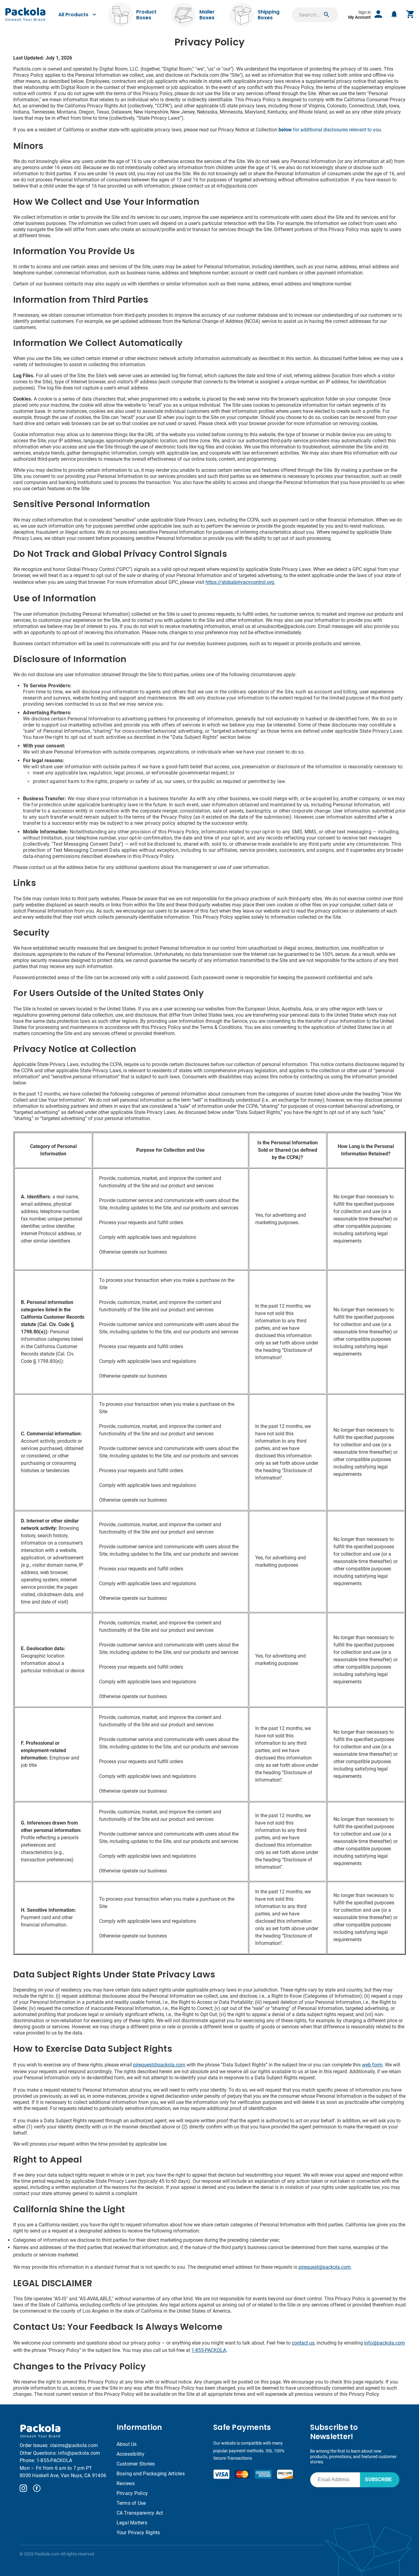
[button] (326, 15)
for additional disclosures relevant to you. (330, 130)
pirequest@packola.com (159, 2065)
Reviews (126, 2483)
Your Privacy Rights (138, 2533)
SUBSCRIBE (378, 2479)
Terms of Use (131, 2503)
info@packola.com (384, 2343)
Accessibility (131, 2454)
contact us (303, 2343)
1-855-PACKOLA (209, 2350)
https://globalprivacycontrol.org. (240, 582)
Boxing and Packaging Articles (151, 2474)
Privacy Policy (132, 2493)
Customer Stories (136, 2464)
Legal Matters (132, 2523)
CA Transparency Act (140, 2513)
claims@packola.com (74, 2445)
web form (372, 2065)
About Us (127, 2444)
